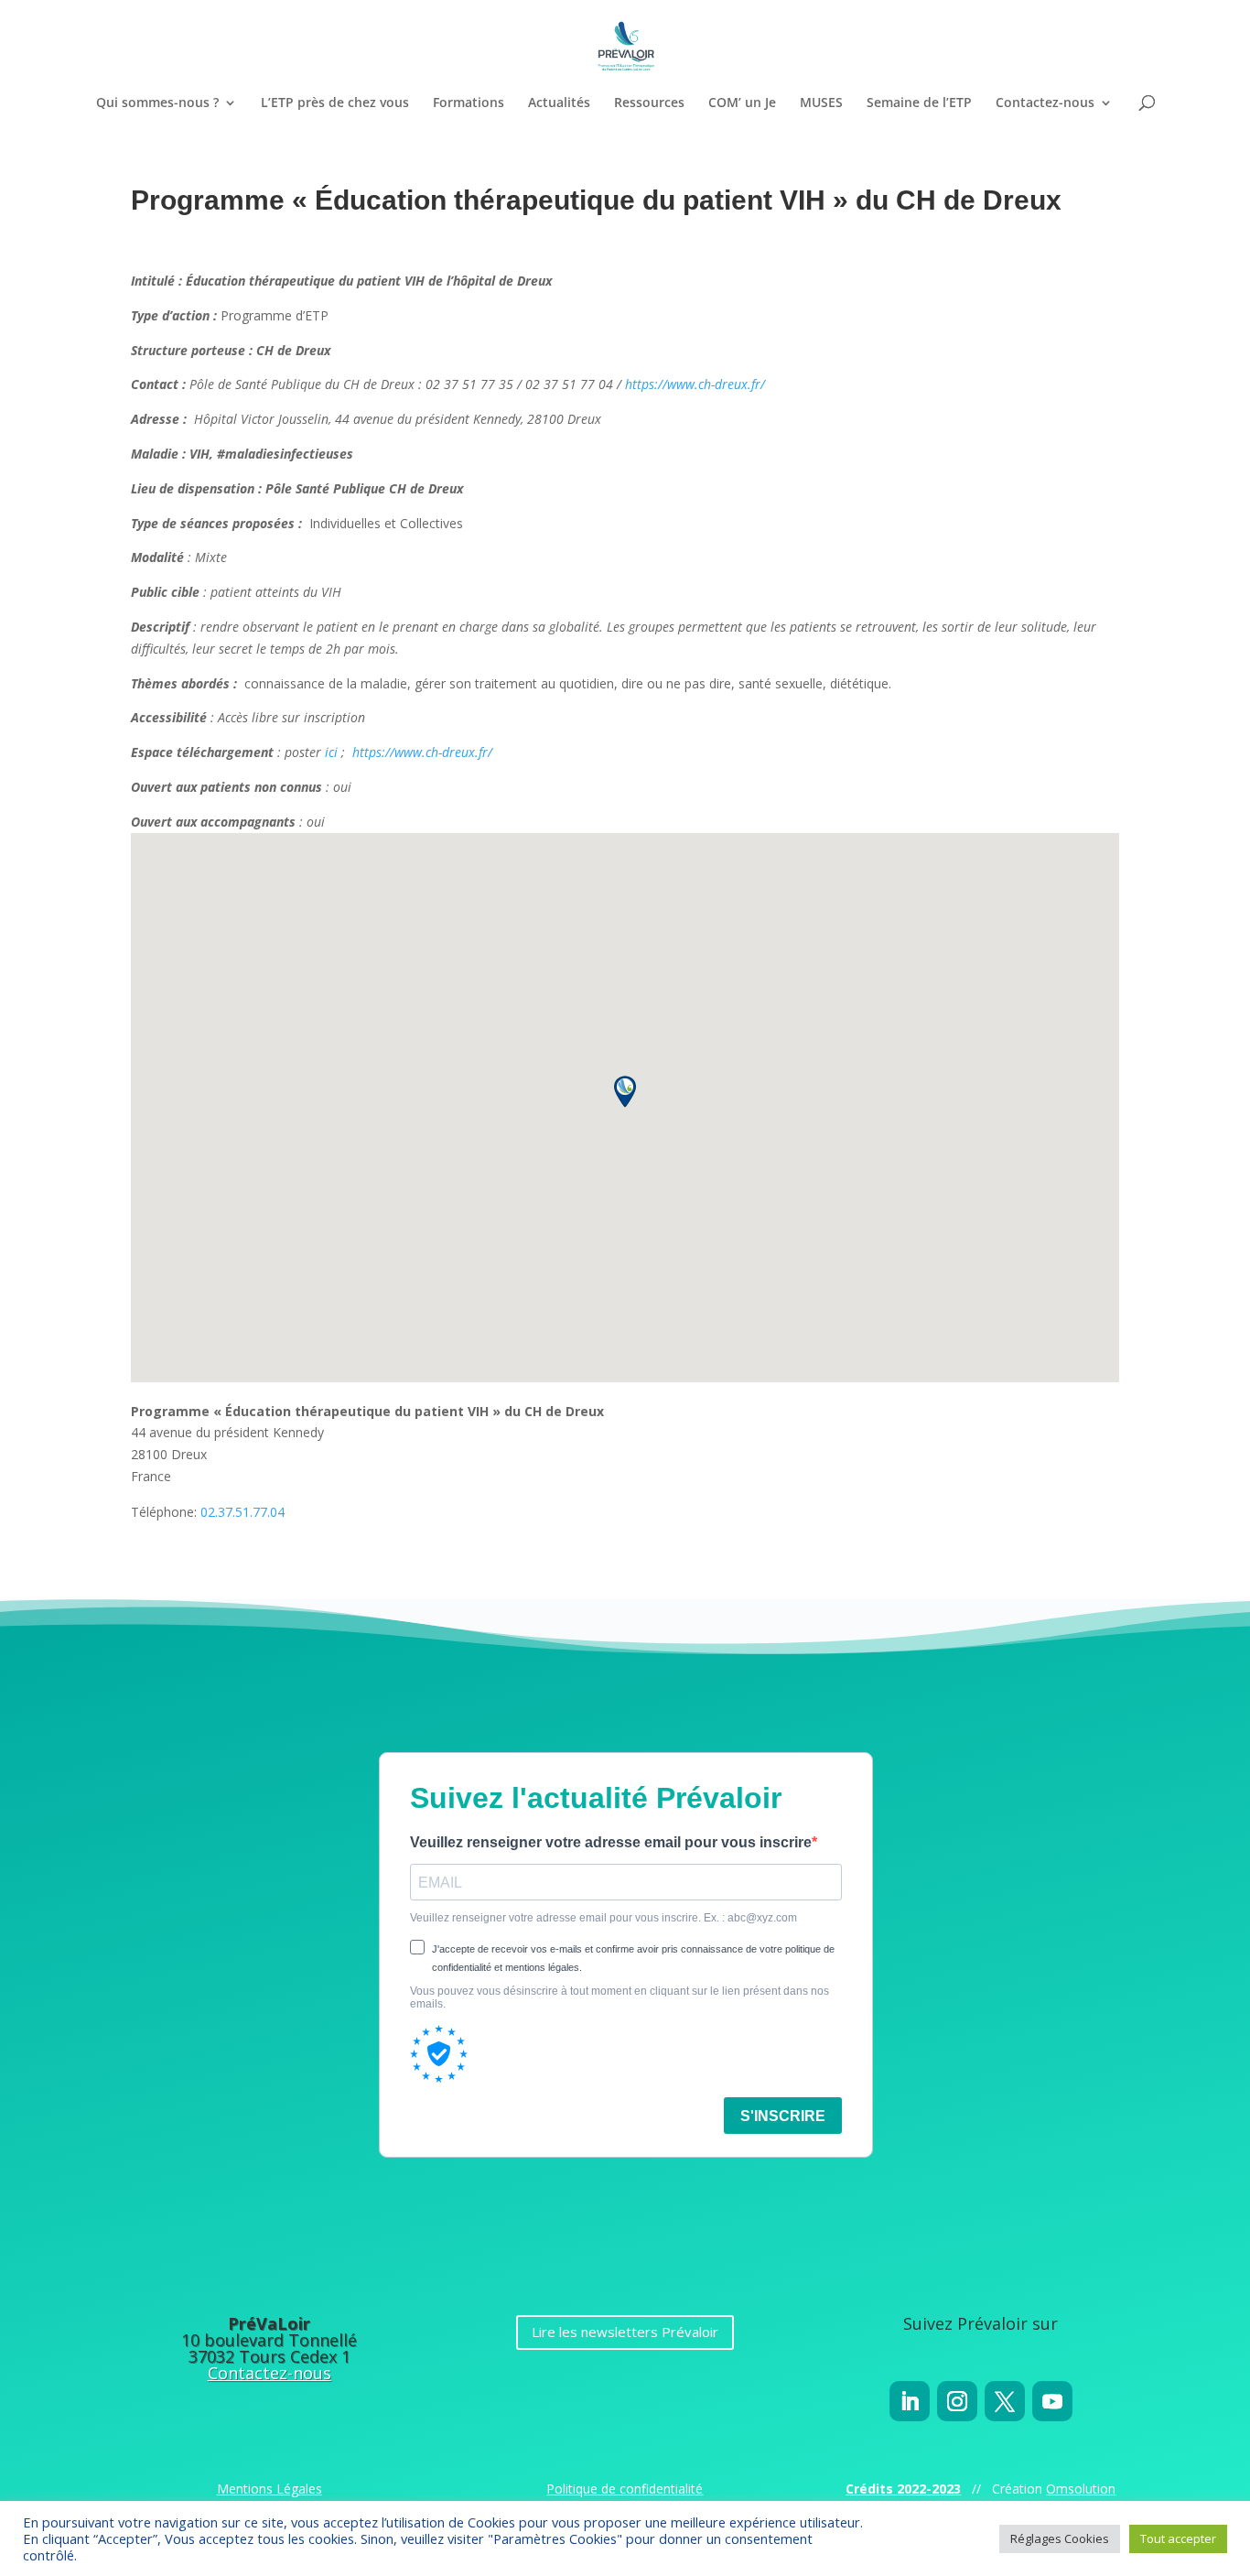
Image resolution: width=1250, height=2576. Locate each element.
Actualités (559, 103)
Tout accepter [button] (1178, 2538)
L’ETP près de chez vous (335, 103)
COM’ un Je (742, 103)
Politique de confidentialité (625, 2489)
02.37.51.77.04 (242, 1512)
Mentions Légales (269, 2489)
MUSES (821, 103)
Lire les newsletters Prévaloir (625, 2332)
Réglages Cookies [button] (1060, 2538)
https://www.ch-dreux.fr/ (695, 384)
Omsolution (1081, 2489)
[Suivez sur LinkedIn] (910, 2401)
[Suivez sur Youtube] (1052, 2401)
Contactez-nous (1045, 103)
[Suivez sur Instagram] (957, 2401)
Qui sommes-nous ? (157, 103)
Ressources (649, 103)
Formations (469, 103)
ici (331, 752)
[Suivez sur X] (1005, 2401)
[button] (625, 1092)
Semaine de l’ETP (919, 103)
